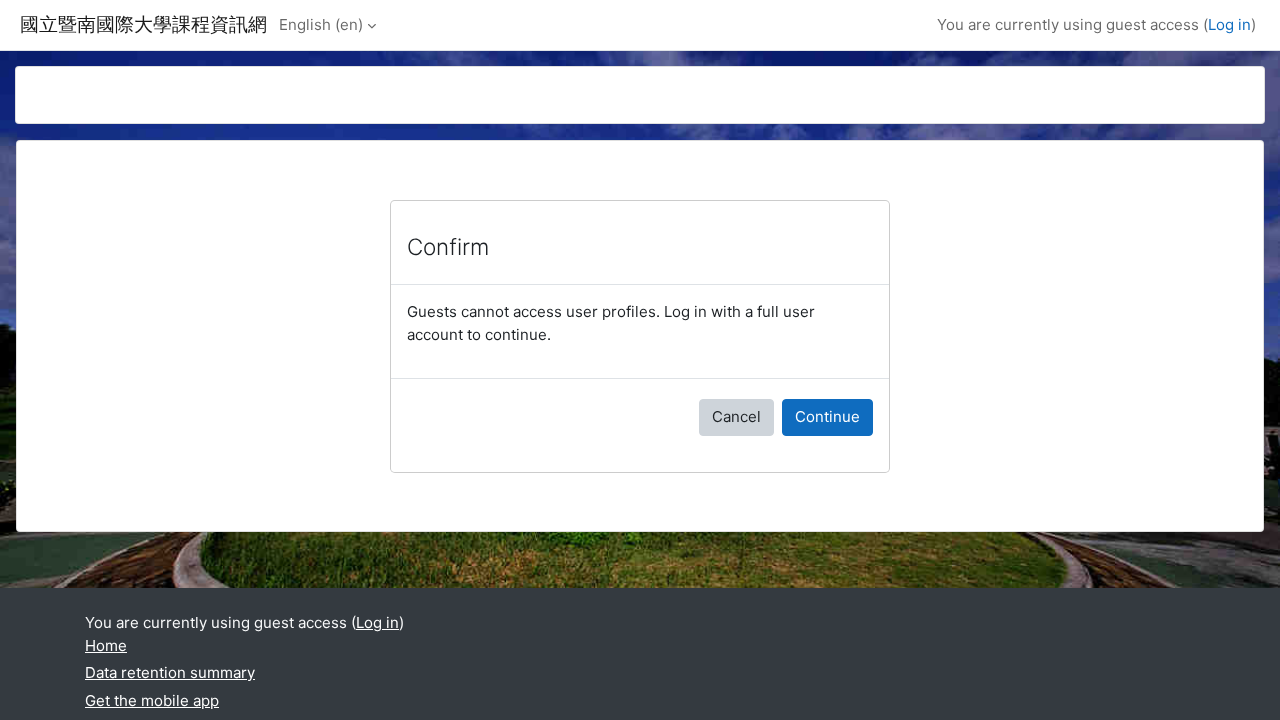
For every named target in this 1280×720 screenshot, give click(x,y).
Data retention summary (170, 672)
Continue (827, 416)
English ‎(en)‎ (321, 24)
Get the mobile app (152, 700)
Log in (1229, 24)
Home (106, 645)
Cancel (736, 416)
